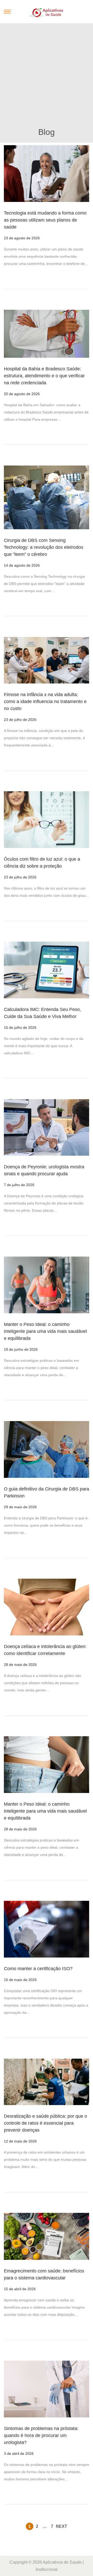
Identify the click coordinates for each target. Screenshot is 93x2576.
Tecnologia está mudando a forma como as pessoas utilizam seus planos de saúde (45, 220)
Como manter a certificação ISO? (38, 1969)
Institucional (47, 2569)
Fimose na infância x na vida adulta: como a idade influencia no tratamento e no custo (45, 702)
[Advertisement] (47, 77)
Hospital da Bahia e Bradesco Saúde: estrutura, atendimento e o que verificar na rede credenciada (44, 376)
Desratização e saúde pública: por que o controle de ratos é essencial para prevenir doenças (45, 2123)
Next (61, 2526)
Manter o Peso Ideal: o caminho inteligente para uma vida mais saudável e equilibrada (45, 1331)
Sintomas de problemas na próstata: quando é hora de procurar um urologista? (41, 2435)
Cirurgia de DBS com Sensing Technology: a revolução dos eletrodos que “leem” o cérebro (44, 547)
